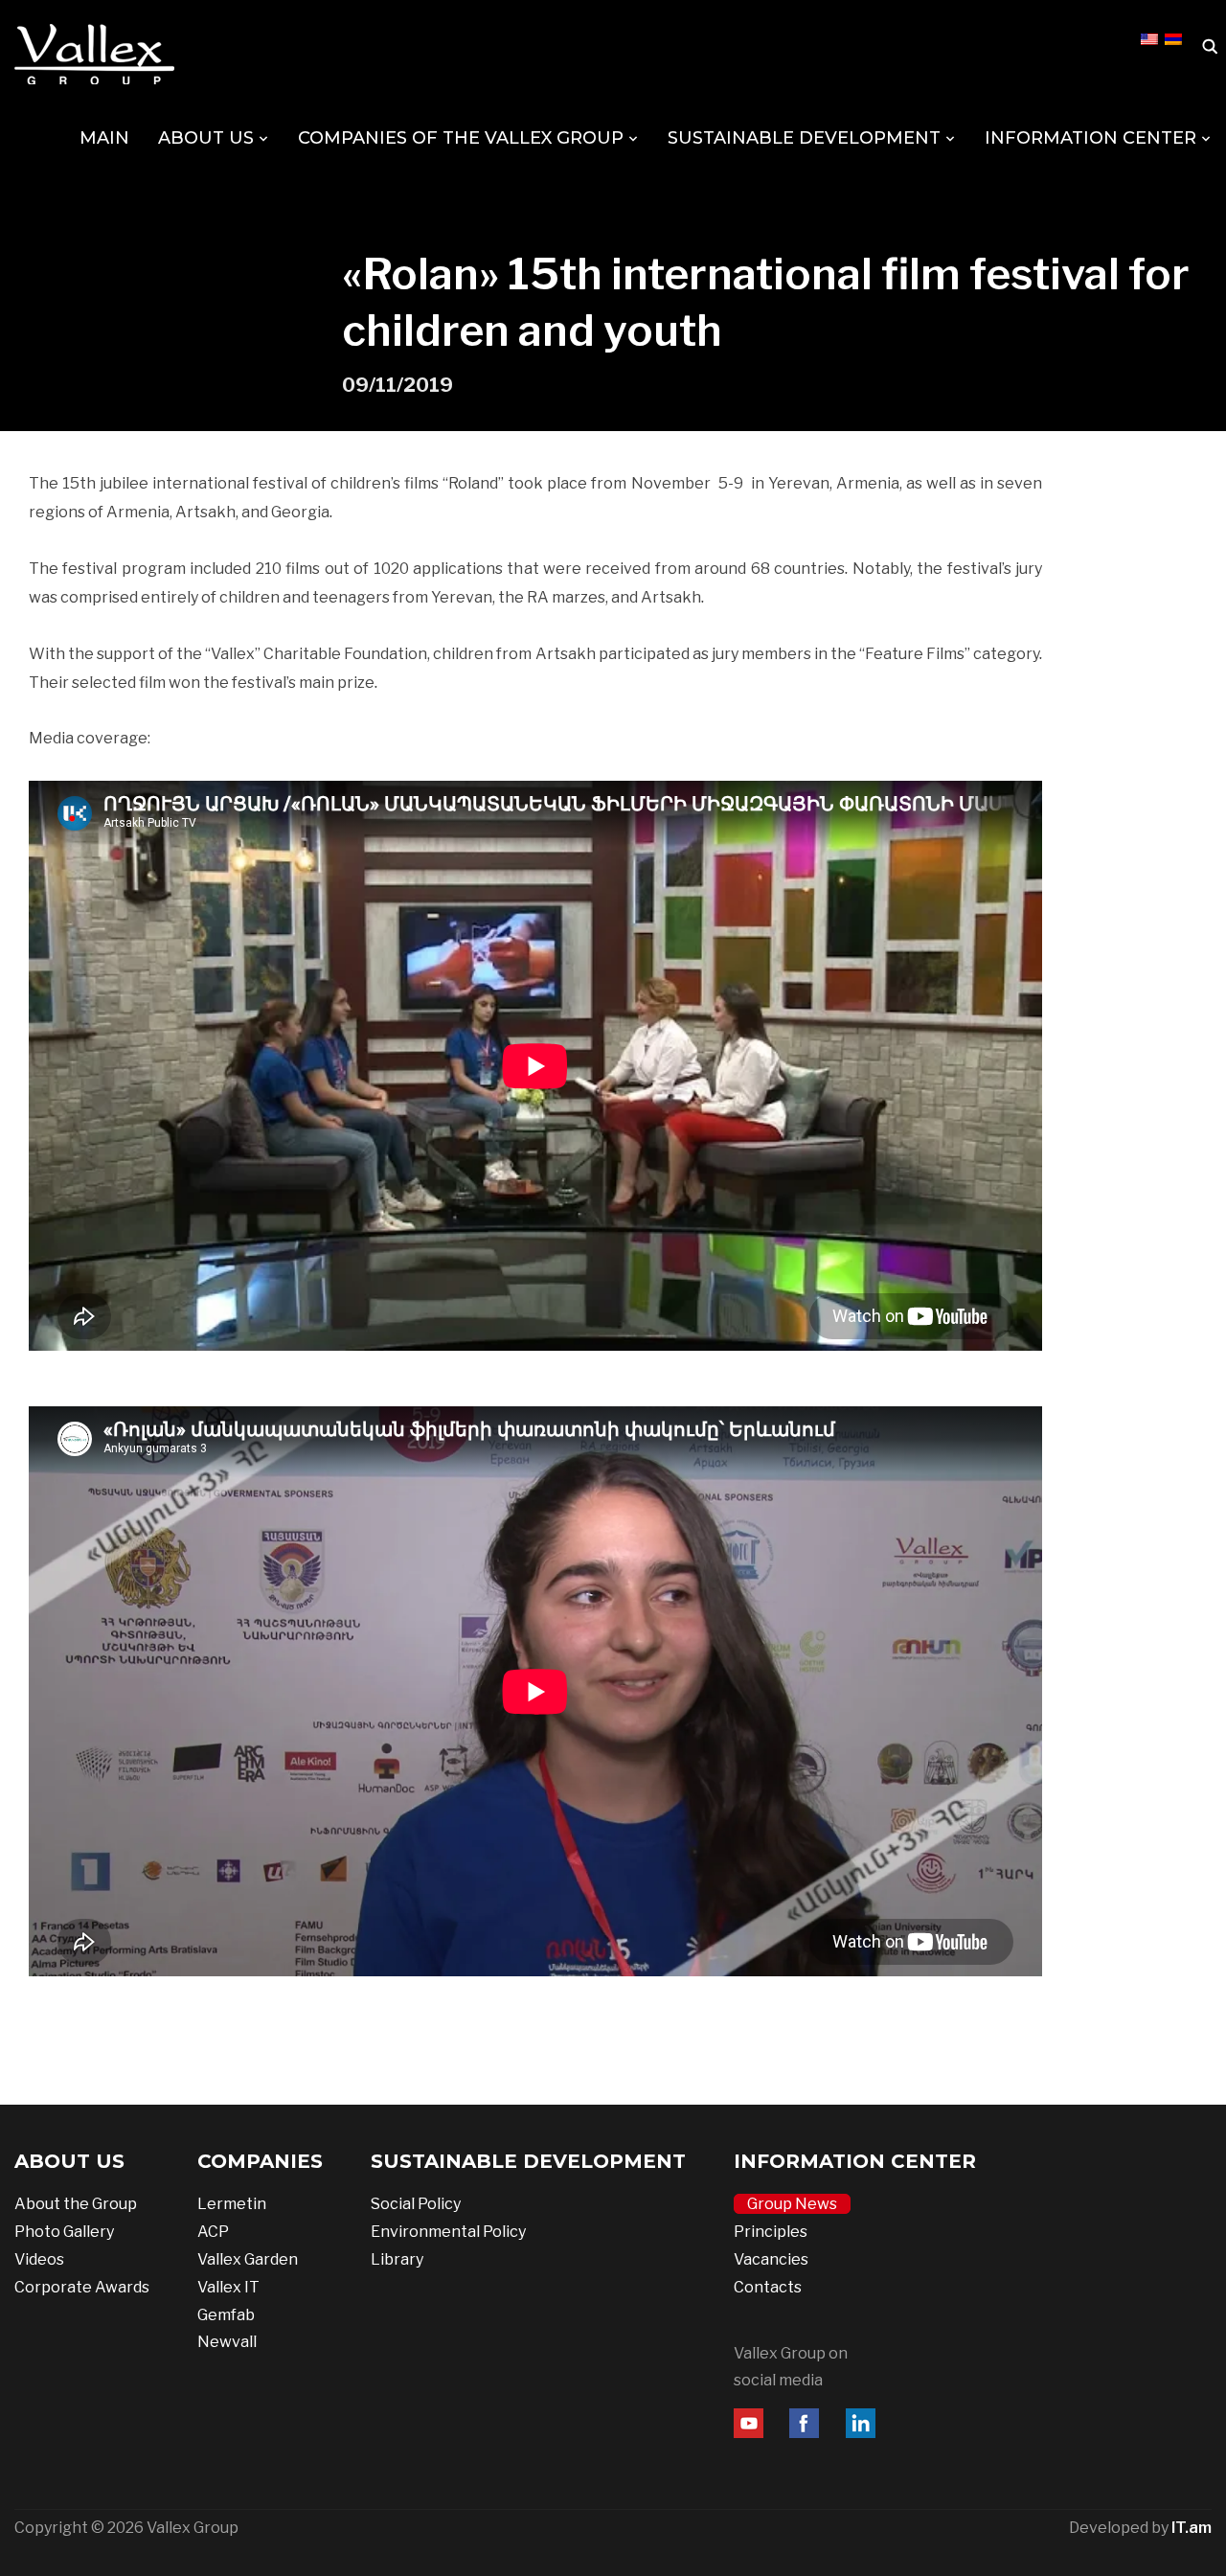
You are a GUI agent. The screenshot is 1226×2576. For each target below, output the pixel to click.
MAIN (104, 138)
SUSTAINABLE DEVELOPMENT (804, 138)
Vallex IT (228, 2287)
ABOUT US (206, 138)
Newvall (227, 2342)
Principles (771, 2232)
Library (397, 2259)
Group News (792, 2204)
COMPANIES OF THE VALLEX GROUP (461, 138)
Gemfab (226, 2315)
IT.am (1192, 2528)
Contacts (768, 2287)
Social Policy (416, 2204)
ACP (213, 2232)
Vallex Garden (248, 2259)
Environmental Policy (448, 2232)
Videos (39, 2259)
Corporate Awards (82, 2287)
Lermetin (232, 2204)
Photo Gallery (64, 2232)
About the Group (76, 2204)
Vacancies (771, 2259)
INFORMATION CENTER (1090, 138)
